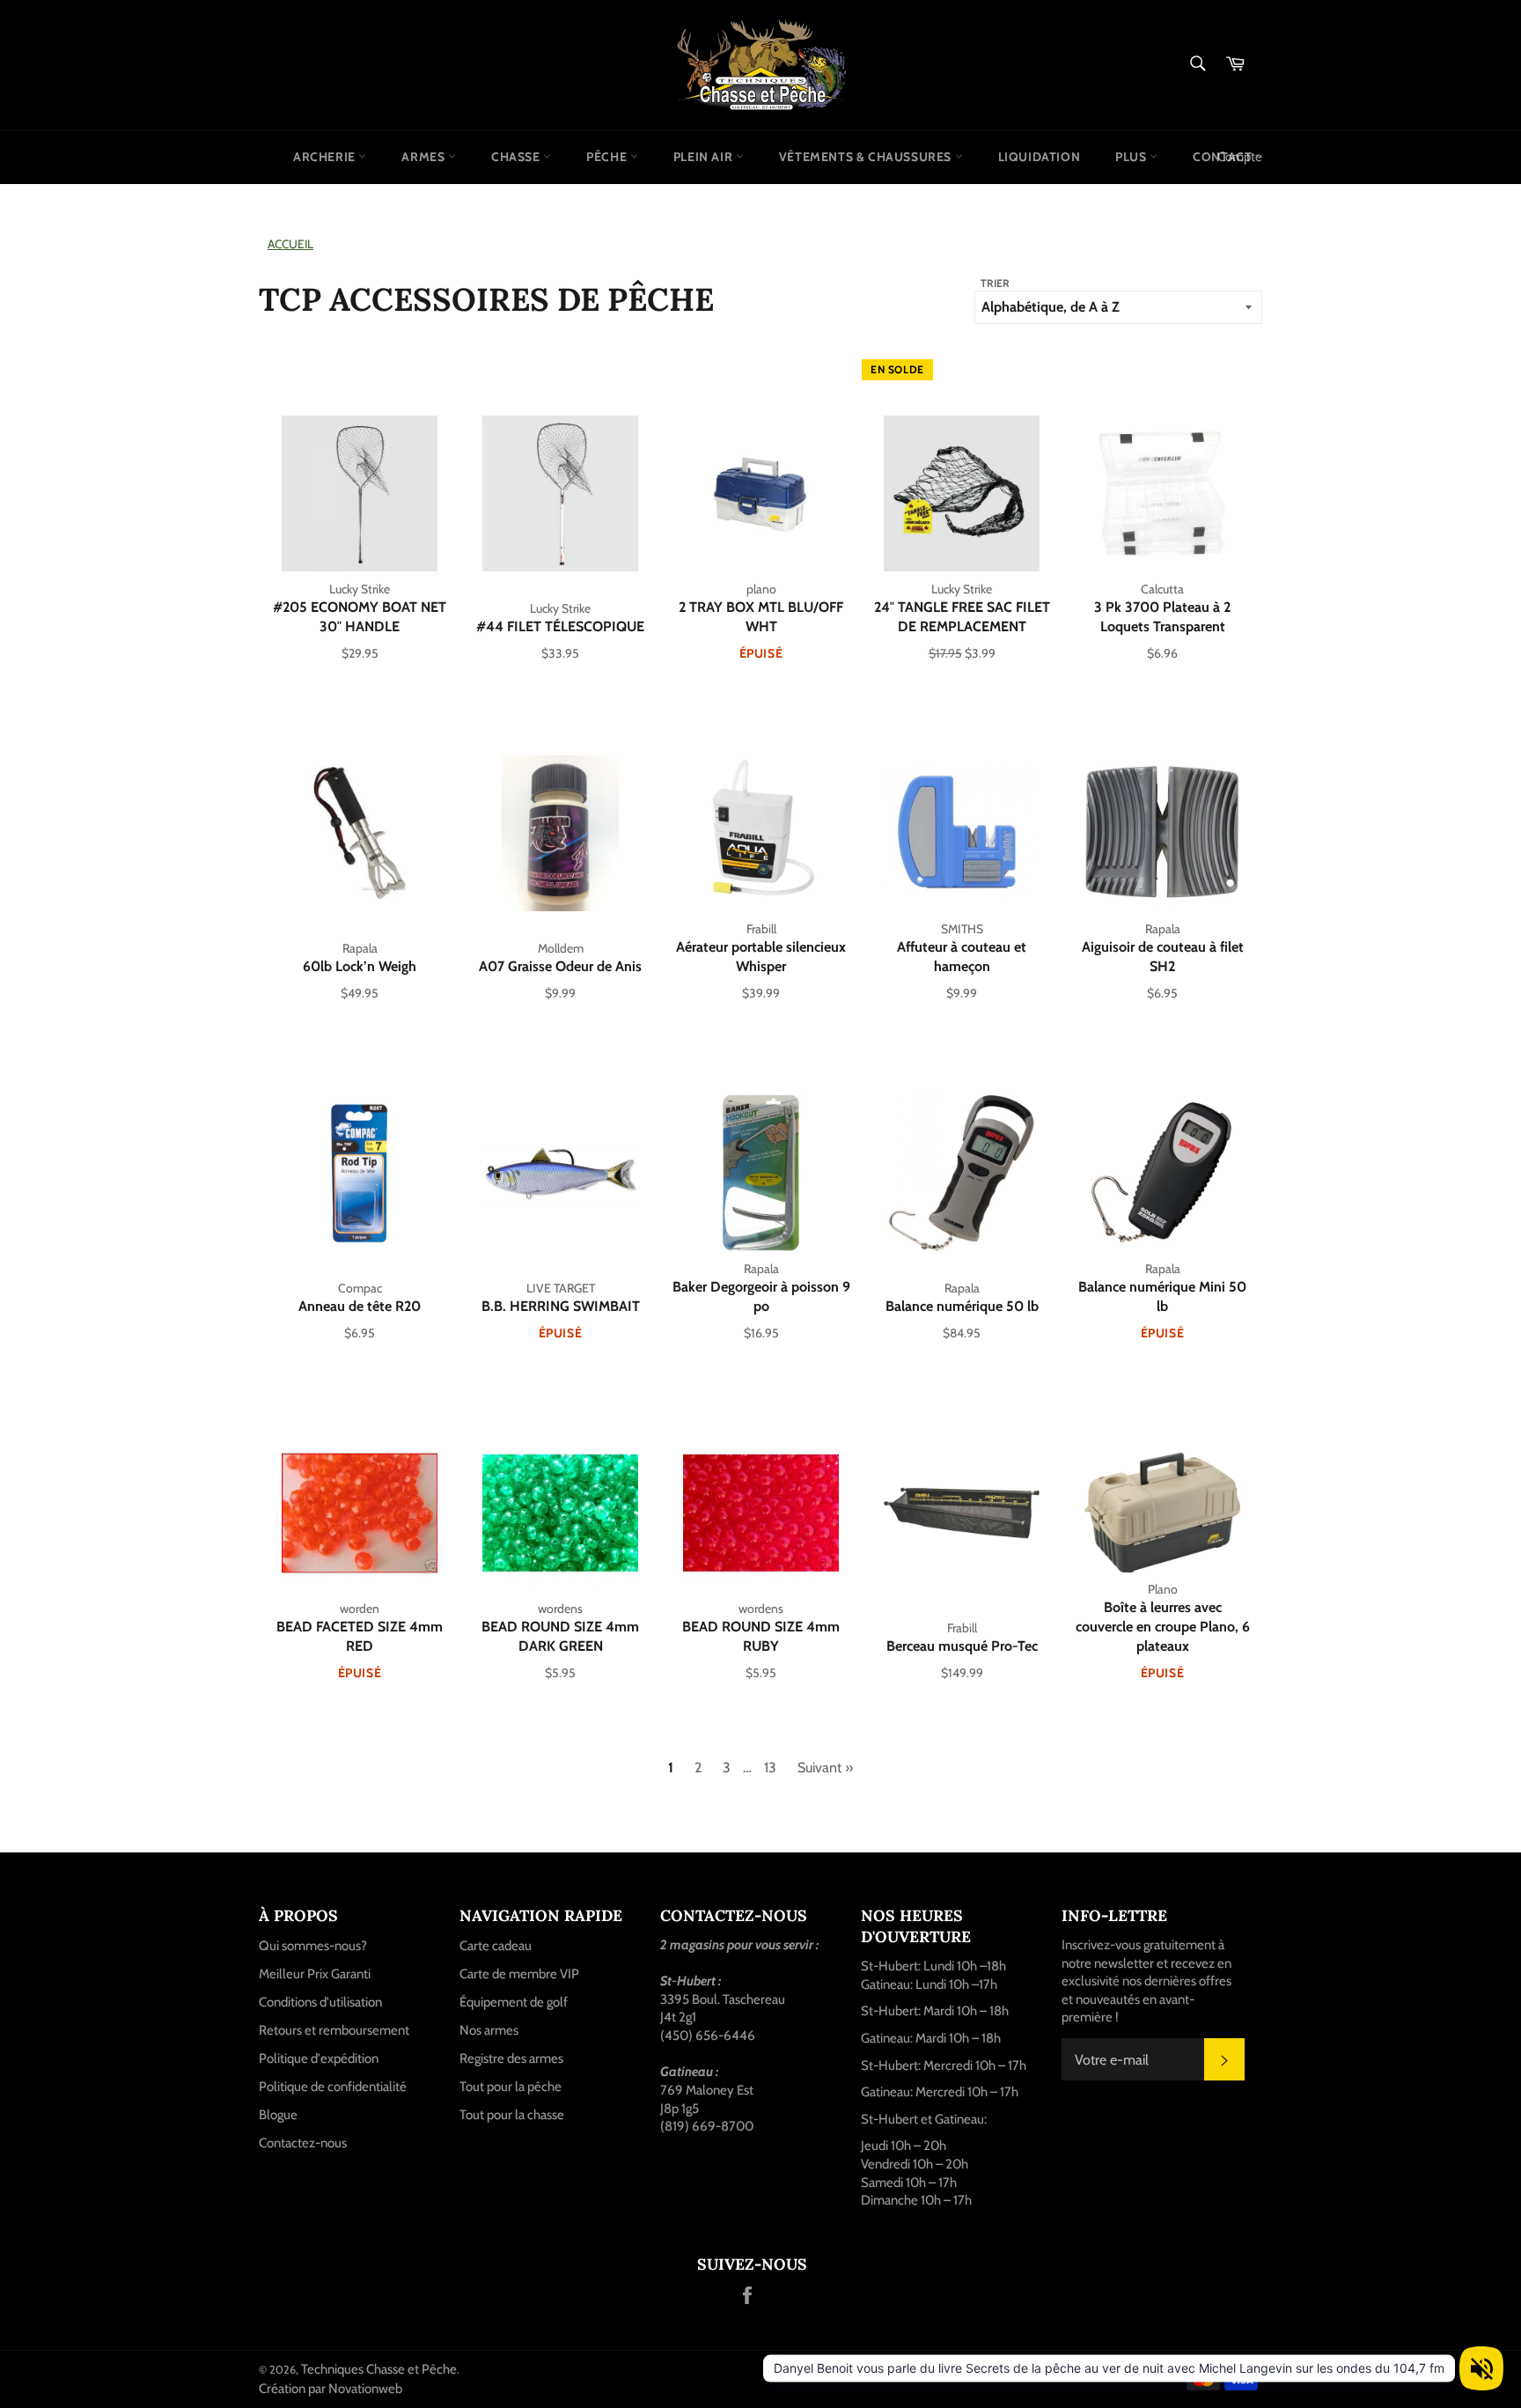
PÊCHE (608, 157)
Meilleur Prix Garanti (315, 1974)
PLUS (1132, 157)
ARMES (425, 157)
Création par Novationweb (331, 2389)
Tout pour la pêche (511, 2087)
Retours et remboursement (334, 2030)
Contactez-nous (303, 2143)
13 (770, 1767)
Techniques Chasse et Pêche (379, 2369)
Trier (995, 283)
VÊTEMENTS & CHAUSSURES (867, 157)
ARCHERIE (326, 157)
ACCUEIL (290, 244)
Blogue (278, 2115)
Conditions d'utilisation (320, 2002)
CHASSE (517, 157)
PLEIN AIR (705, 157)
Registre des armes (511, 2058)
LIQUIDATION (1040, 157)
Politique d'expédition (319, 2058)
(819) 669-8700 (707, 2126)
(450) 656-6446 (708, 2036)
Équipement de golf (514, 2002)
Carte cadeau (496, 1946)
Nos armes (489, 2030)
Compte (1240, 157)
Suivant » (825, 1767)
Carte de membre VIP (519, 1974)
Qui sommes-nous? (313, 1946)
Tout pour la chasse (512, 2115)
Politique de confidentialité (333, 2087)
